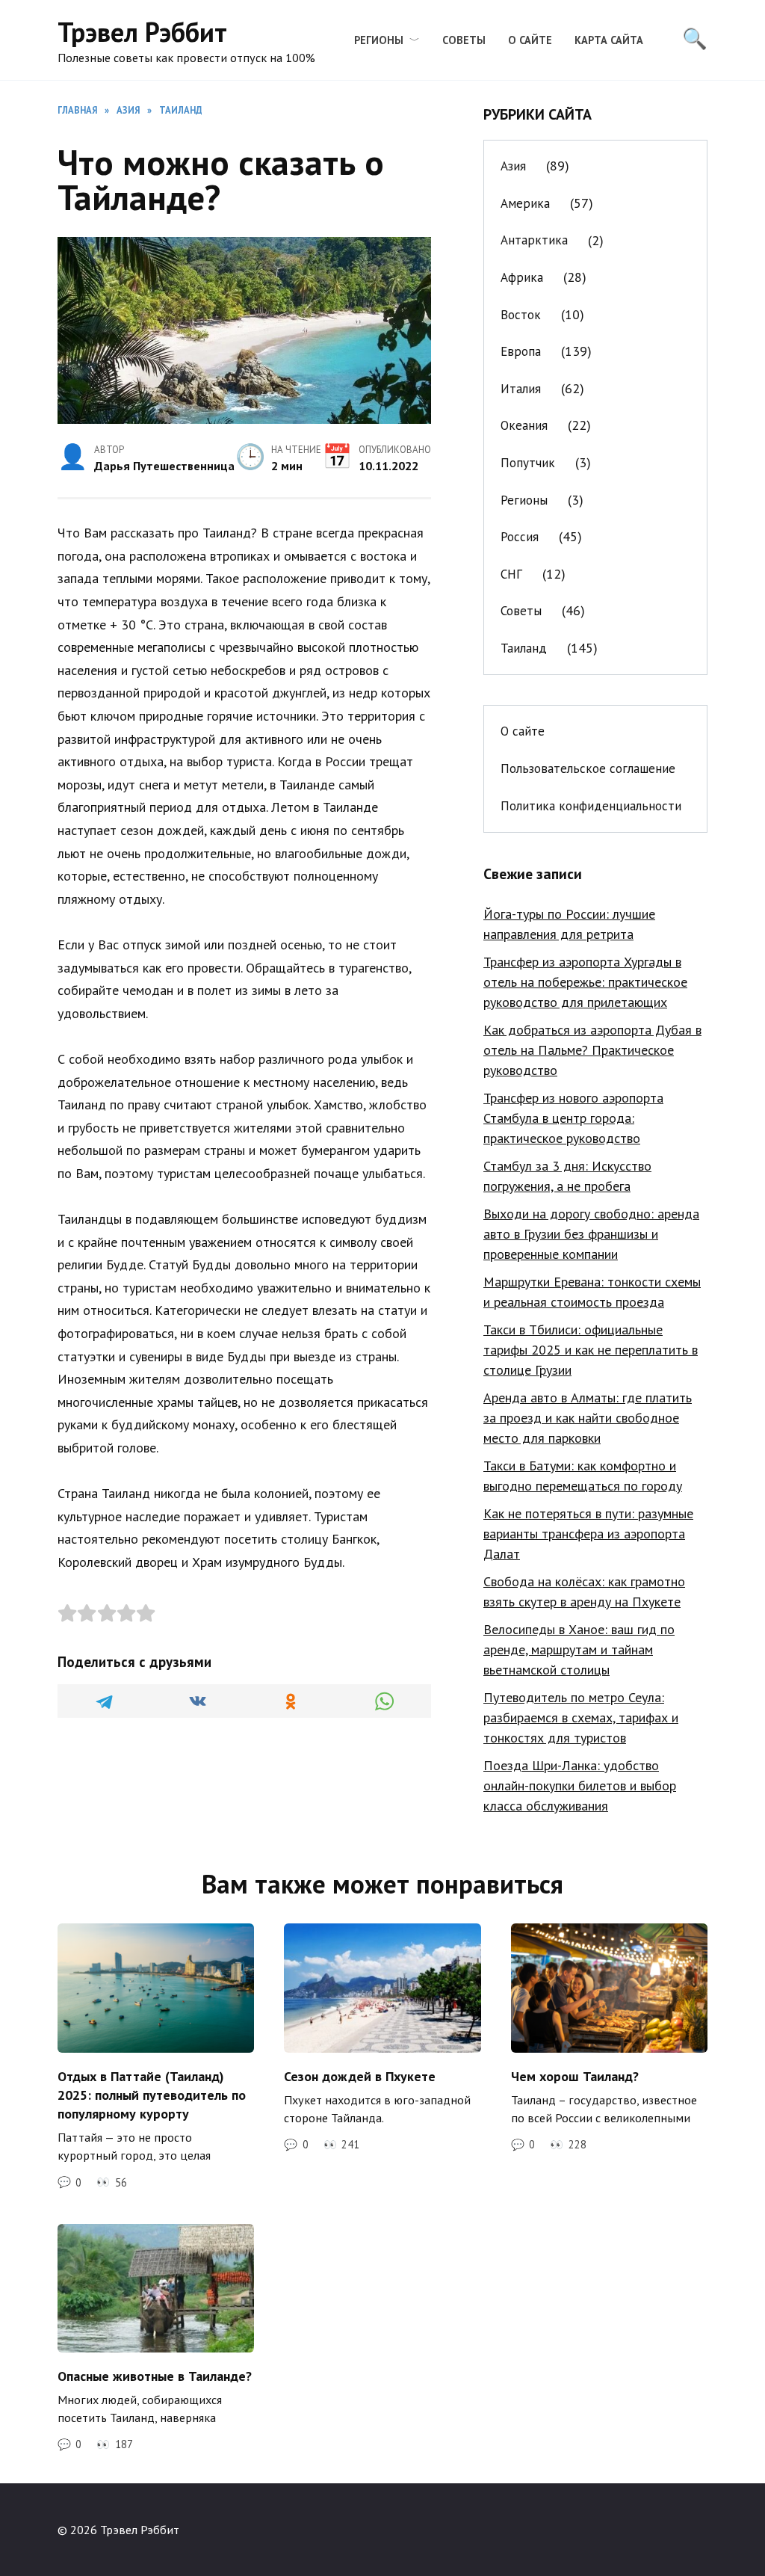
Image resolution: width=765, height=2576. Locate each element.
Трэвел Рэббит (142, 32)
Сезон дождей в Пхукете (360, 2076)
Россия (520, 537)
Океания (524, 425)
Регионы (379, 40)
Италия (521, 389)
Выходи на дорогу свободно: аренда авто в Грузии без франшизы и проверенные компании (591, 1234)
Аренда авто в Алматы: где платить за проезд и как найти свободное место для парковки (588, 1418)
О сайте (530, 40)
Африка (522, 277)
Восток (521, 315)
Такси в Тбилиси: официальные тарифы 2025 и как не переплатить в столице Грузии (591, 1350)
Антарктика (534, 240)
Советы (464, 40)
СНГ (511, 574)
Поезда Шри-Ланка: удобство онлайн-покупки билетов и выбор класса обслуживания (580, 1785)
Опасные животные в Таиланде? (155, 2375)
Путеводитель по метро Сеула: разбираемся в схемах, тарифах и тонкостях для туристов (581, 1717)
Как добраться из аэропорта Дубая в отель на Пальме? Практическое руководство (592, 1050)
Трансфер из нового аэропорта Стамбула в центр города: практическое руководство (573, 1118)
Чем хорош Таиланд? (575, 2076)
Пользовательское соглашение (588, 768)
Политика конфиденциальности (591, 806)
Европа (521, 351)
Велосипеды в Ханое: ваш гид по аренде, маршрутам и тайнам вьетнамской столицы (579, 1649)
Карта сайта (609, 40)
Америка (525, 203)
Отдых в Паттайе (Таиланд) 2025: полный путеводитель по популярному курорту (152, 2094)
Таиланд (524, 648)
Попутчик (528, 463)
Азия (513, 166)
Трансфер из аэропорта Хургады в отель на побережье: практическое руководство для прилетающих (585, 982)
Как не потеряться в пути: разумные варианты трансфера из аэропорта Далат (588, 1534)
